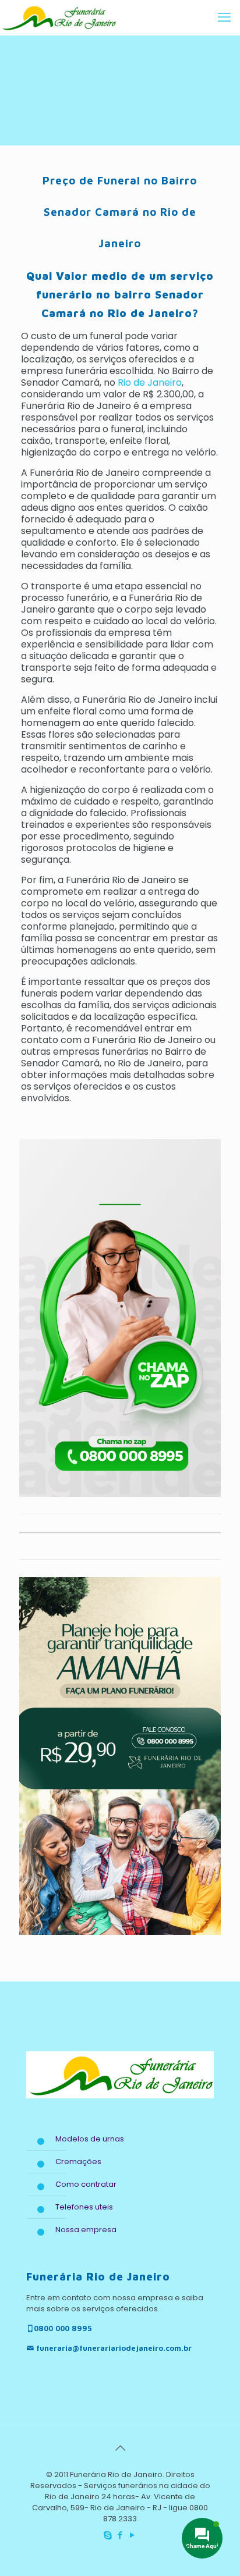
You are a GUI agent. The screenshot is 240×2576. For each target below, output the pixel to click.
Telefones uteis (84, 2207)
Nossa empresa (86, 2230)
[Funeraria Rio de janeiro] (58, 17)
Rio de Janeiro (149, 383)
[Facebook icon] (120, 2535)
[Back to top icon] (120, 2448)
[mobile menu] (224, 17)
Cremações (78, 2162)
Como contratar (86, 2184)
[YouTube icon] (133, 2535)
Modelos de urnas (90, 2139)
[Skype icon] (108, 2535)
